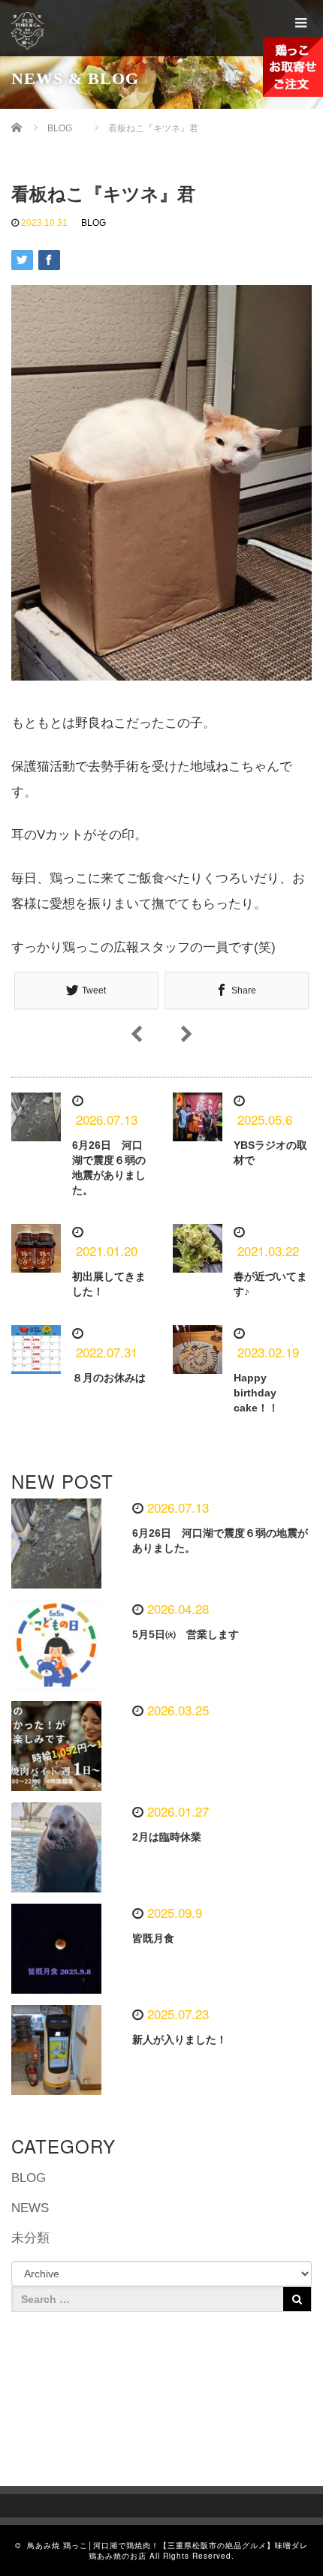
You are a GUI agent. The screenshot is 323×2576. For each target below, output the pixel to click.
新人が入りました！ (180, 2039)
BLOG (94, 223)
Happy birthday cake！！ (256, 1393)
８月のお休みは (109, 1378)
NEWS (30, 2208)
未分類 (30, 2238)
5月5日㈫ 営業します (186, 1634)
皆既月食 (153, 1938)
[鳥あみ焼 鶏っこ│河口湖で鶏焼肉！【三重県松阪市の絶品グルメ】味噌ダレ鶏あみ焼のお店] (43, 31)
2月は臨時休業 (167, 1837)
